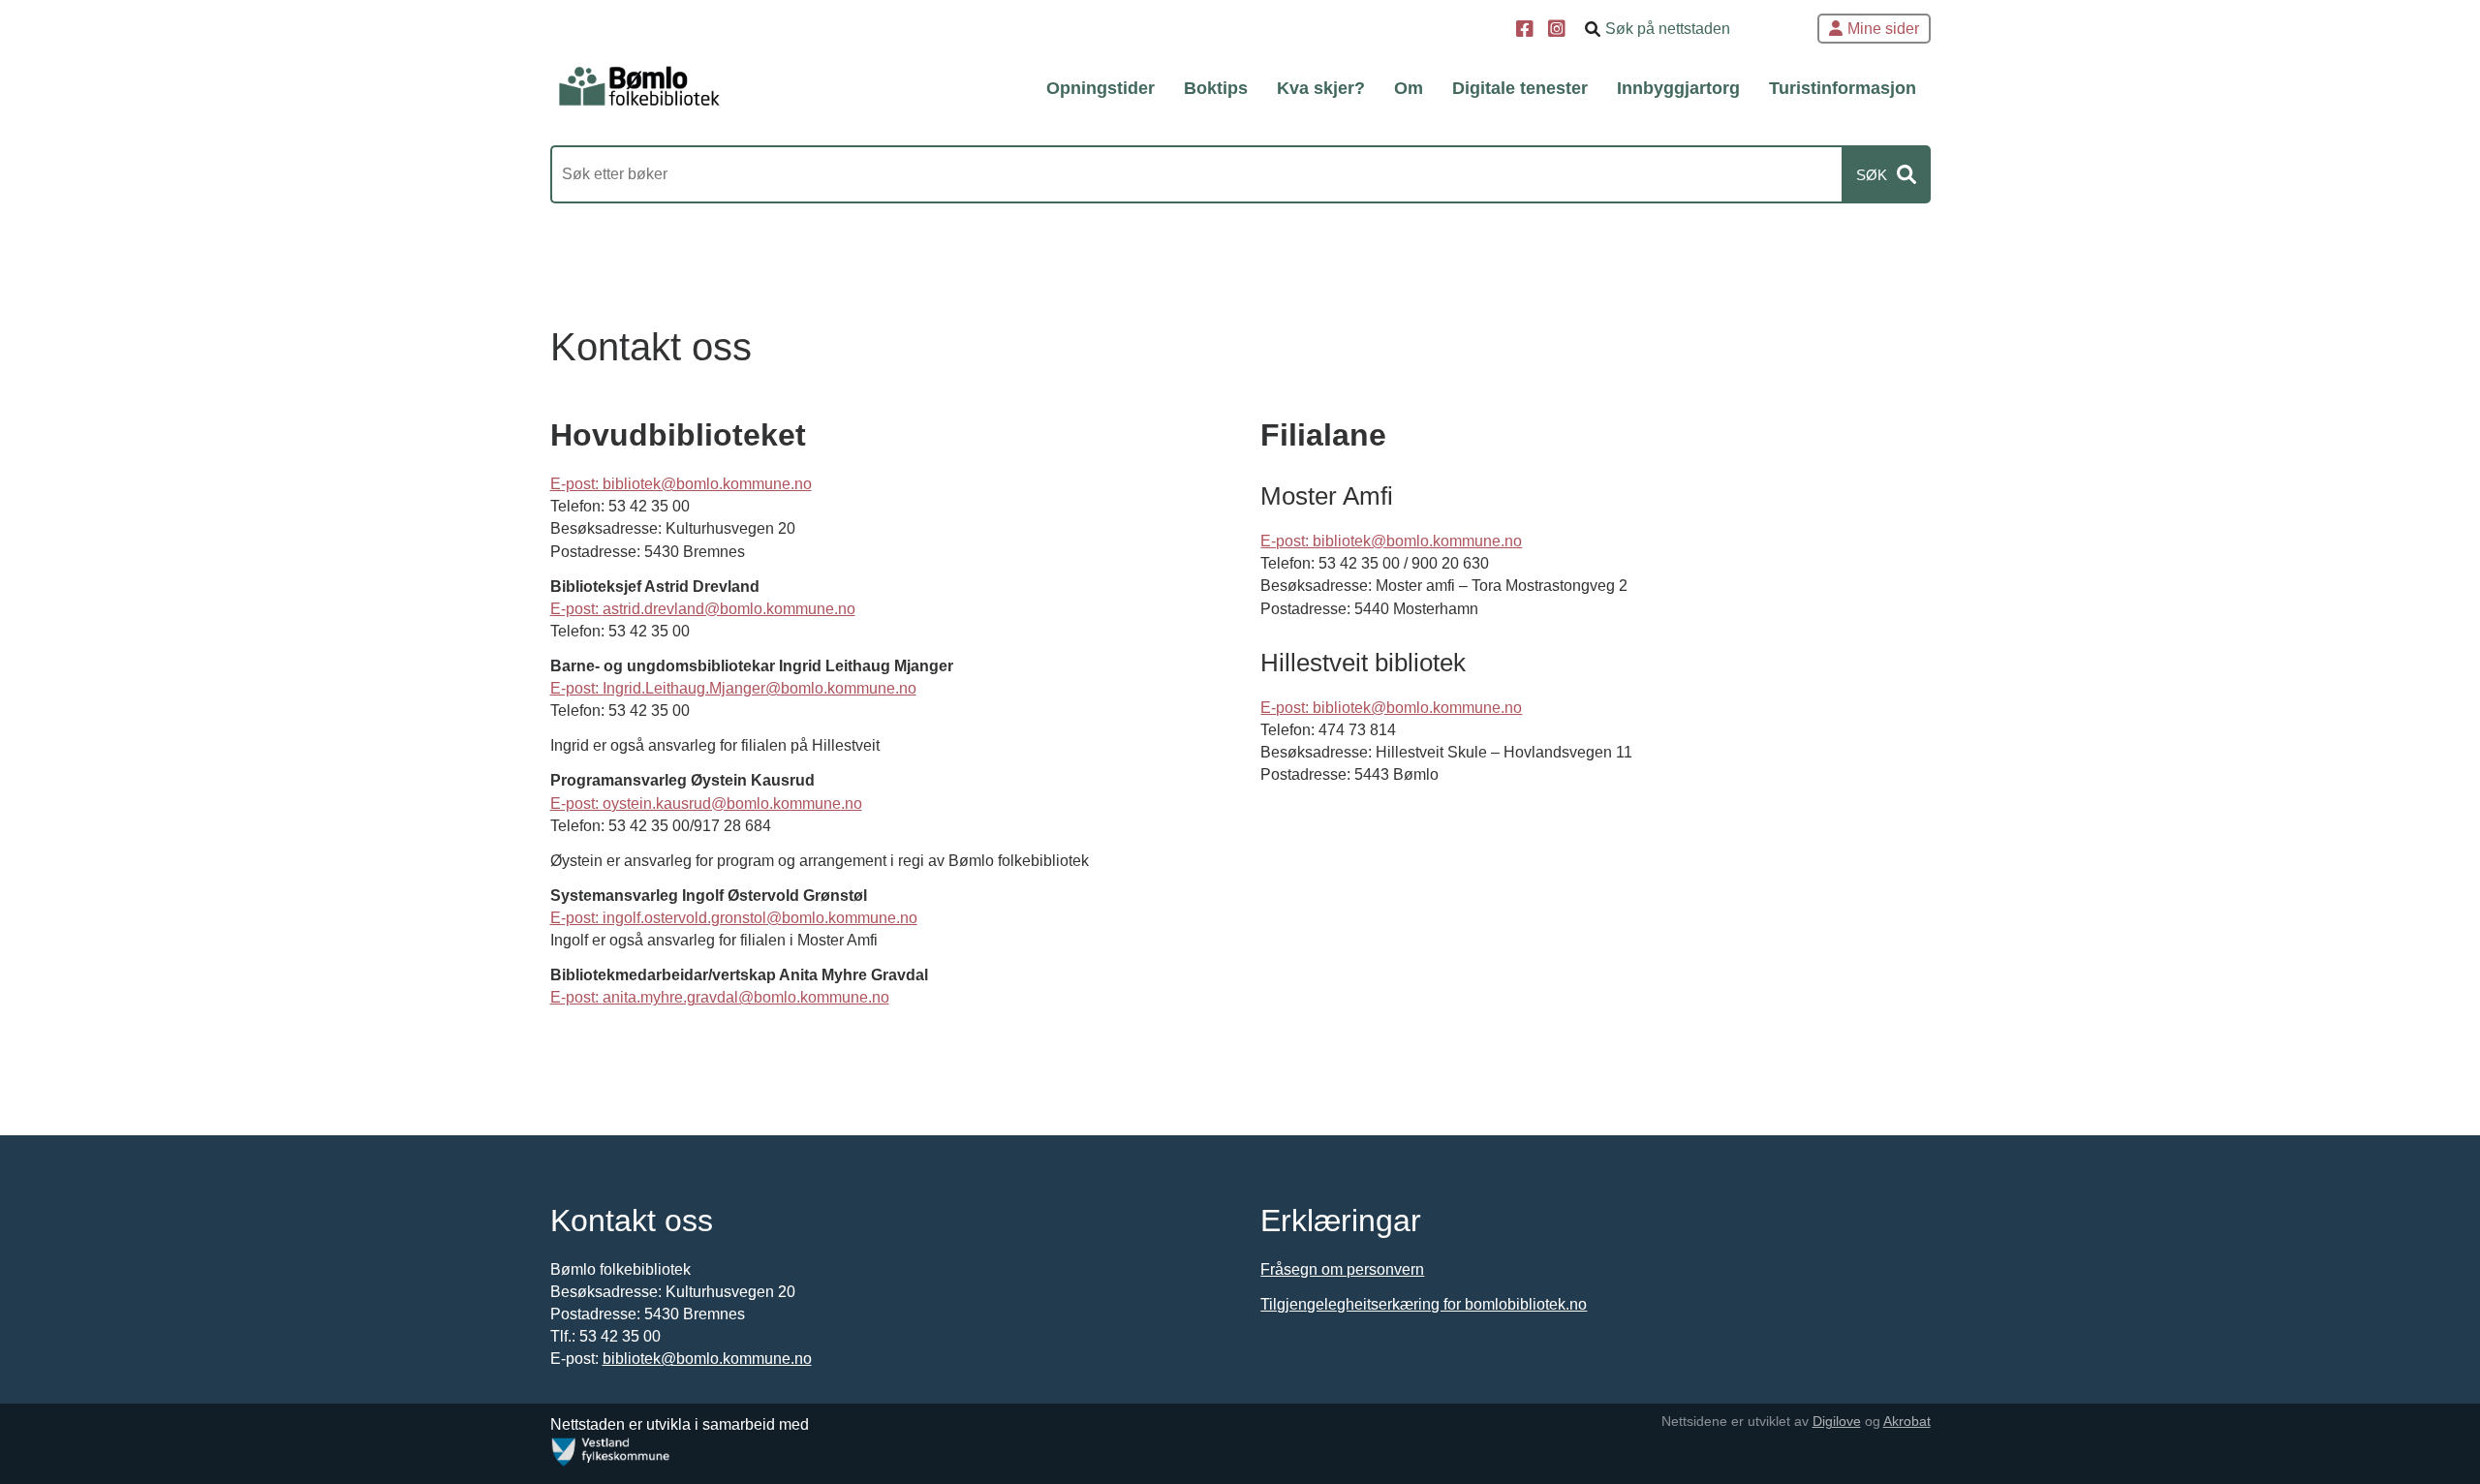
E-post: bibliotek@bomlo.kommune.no (681, 484)
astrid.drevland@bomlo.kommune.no (729, 609)
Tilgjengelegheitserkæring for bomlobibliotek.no (1424, 1304)
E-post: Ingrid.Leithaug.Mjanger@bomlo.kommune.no (733, 688)
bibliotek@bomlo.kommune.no (1417, 708)
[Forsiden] (639, 87)
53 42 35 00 (649, 506)
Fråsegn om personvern (1342, 1269)
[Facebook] (1527, 31)
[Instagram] (1559, 31)
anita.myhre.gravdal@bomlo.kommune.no (746, 997)
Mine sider (1883, 29)
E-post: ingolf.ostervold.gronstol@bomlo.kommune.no (734, 918)
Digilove (1837, 1421)
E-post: (576, 609)
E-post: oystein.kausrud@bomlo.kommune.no (706, 804)
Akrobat (1907, 1421)
